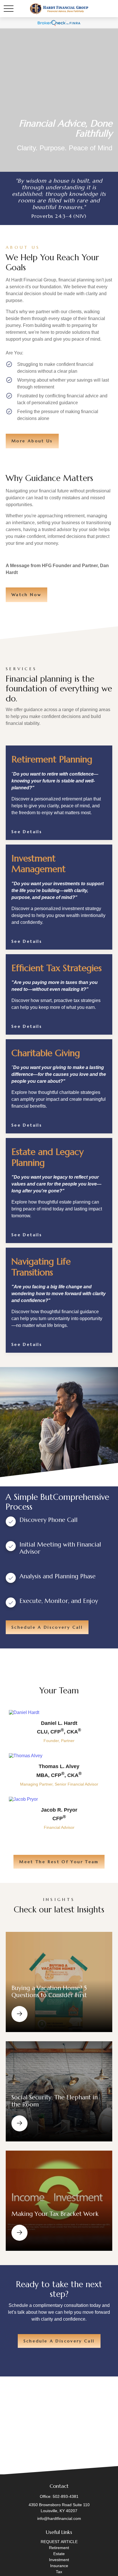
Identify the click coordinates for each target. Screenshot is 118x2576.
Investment (59, 2560)
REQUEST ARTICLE (59, 2542)
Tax (59, 2572)
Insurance (59, 2566)
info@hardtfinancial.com (59, 2518)
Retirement (59, 2548)
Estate (59, 2554)
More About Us (32, 441)
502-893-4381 (66, 2496)
